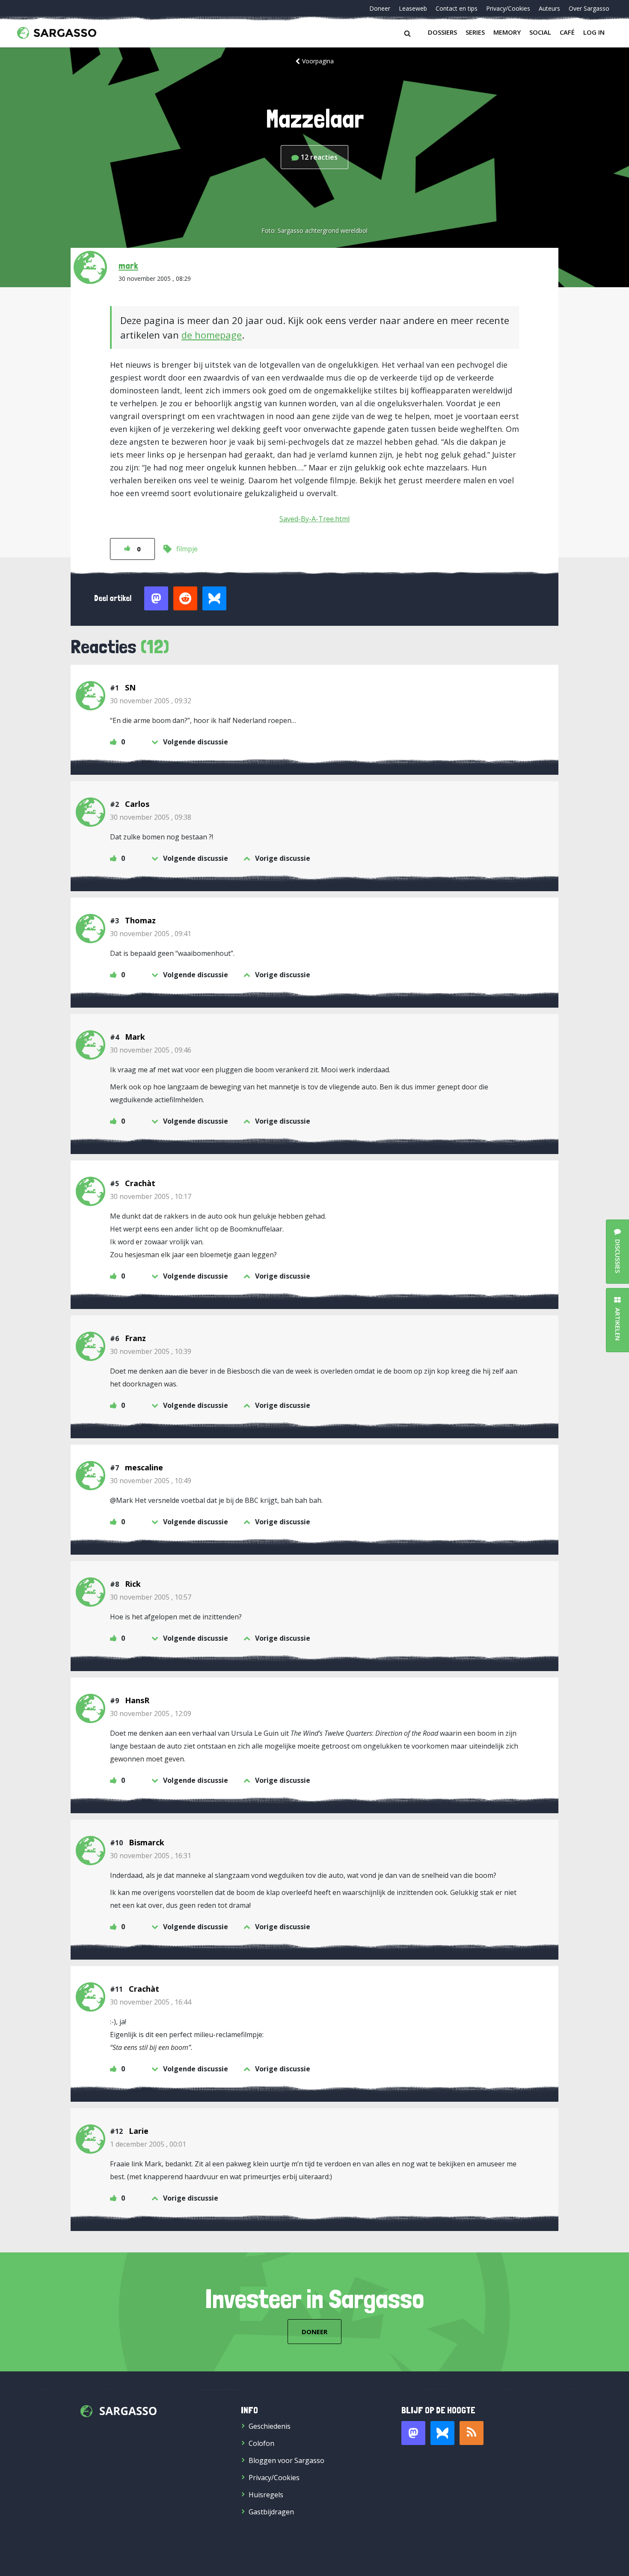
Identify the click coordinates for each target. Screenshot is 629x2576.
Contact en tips (457, 8)
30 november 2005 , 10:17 (151, 1196)
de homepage (212, 335)
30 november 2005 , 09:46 (151, 1050)
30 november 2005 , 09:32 (151, 701)
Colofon (261, 2443)
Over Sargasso (589, 8)
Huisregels (266, 2495)
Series (475, 32)
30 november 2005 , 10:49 (151, 1481)
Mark (135, 1037)
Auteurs (549, 8)
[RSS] (472, 2433)
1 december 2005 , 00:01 (148, 2144)
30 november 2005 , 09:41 (151, 934)
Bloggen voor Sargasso (286, 2460)
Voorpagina (318, 61)
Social (540, 32)
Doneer (380, 8)
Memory (507, 32)
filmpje (187, 549)
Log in (594, 32)
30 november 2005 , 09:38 (151, 817)
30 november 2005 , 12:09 (151, 1713)
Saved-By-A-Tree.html (314, 519)
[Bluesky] (442, 2433)
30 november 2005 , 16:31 (151, 1856)
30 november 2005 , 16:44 (151, 2002)
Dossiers (442, 32)
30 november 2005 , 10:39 (151, 1351)
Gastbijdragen (271, 2512)
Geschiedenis (270, 2426)
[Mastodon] (413, 2433)
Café (567, 32)
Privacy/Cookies (508, 8)
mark (128, 265)
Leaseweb (413, 8)
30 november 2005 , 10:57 (151, 1597)
